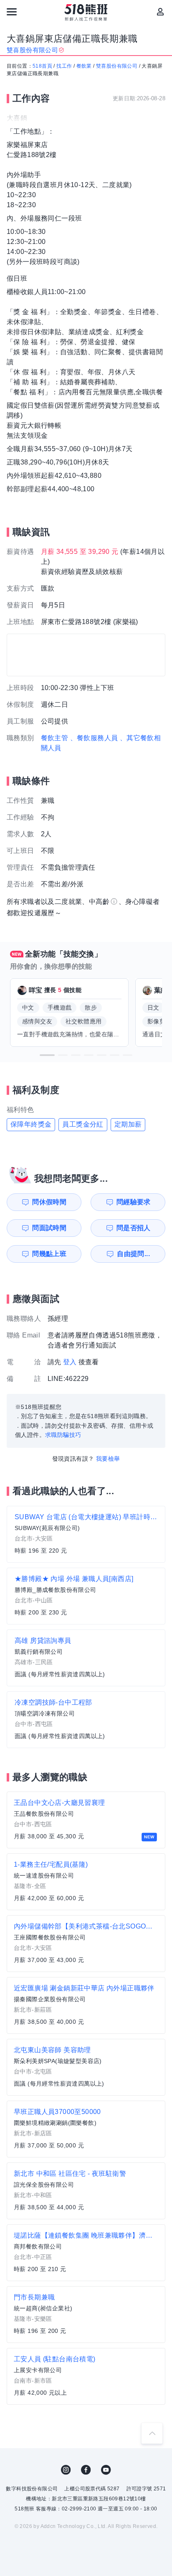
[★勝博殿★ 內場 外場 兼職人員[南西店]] (86, 1596)
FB (86, 2470)
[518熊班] (86, 13)
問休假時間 (49, 1202)
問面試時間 (49, 1228)
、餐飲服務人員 (94, 738)
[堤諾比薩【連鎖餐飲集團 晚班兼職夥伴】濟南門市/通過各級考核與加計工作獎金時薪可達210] (86, 2253)
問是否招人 (134, 1228)
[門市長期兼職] (86, 2315)
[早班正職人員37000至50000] (86, 2129)
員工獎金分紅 (83, 1124)
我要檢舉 (108, 1459)
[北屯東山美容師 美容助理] (86, 2067)
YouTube (106, 2470)
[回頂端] (152, 2433)
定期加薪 (128, 1124)
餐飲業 (84, 66)
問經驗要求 (134, 1202)
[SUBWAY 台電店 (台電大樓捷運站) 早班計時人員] (86, 1534)
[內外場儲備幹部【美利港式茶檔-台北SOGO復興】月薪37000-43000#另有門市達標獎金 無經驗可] (86, 1944)
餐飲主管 (55, 738)
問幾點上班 (49, 1254)
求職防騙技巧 (63, 1435)
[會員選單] (160, 12)
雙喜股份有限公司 (117, 66)
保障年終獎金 (31, 1124)
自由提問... (133, 1254)
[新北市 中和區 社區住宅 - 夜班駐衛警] (86, 2191)
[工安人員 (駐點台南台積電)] (86, 2376)
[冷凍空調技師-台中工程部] (86, 1720)
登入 (70, 1362)
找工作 (64, 66)
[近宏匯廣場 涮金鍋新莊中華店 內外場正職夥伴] (86, 2005)
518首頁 (42, 66)
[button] (47, 1055)
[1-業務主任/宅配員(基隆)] (86, 1882)
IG (66, 2470)
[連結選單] (12, 12)
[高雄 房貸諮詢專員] (86, 1658)
